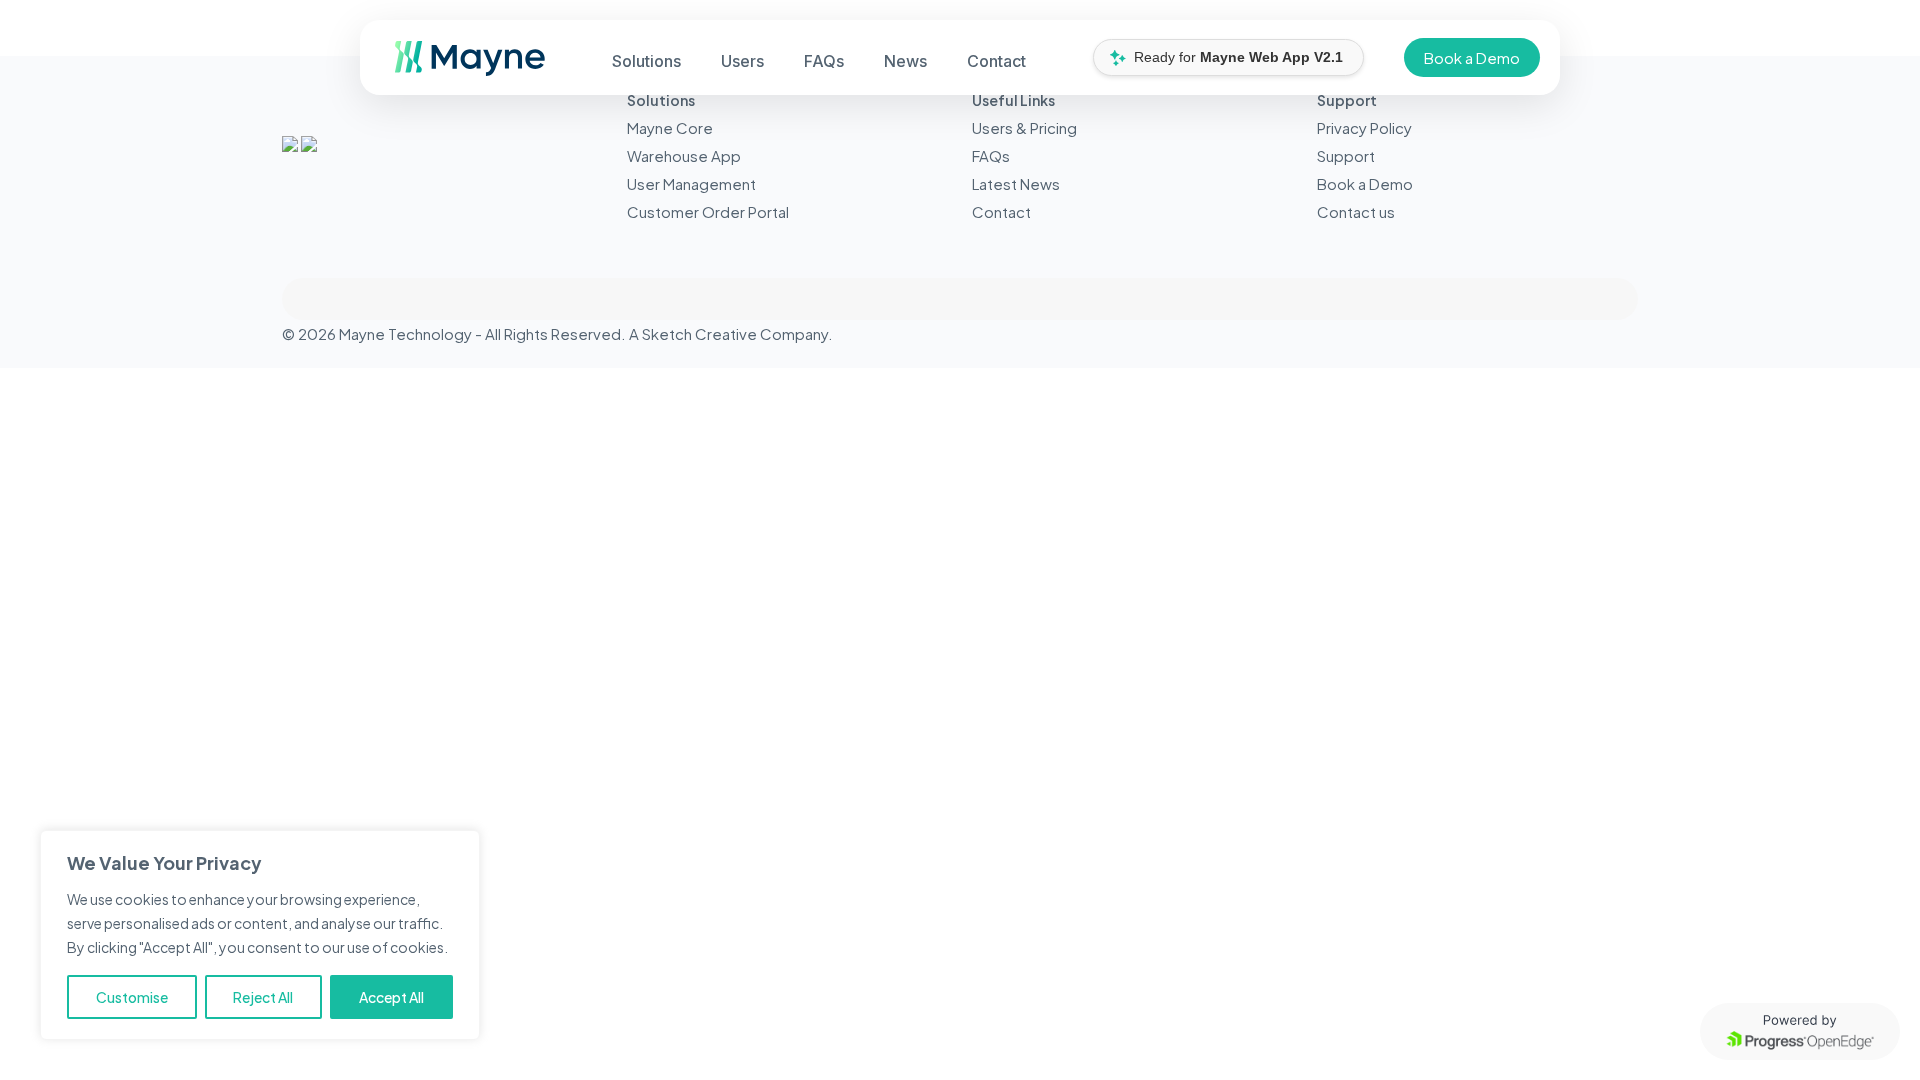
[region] (260, 935)
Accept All (391, 997)
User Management (691, 183)
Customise (132, 997)
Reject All (263, 997)
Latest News (1016, 183)
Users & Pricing (1024, 127)
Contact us (1356, 211)
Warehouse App (684, 155)
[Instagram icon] (1610, 333)
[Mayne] (462, 69)
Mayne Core (670, 127)
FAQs (991, 155)
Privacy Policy (1364, 127)
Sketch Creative (699, 333)
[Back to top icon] (960, 299)
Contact (1001, 211)
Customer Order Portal (708, 211)
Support (1346, 155)
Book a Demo (1472, 57)
